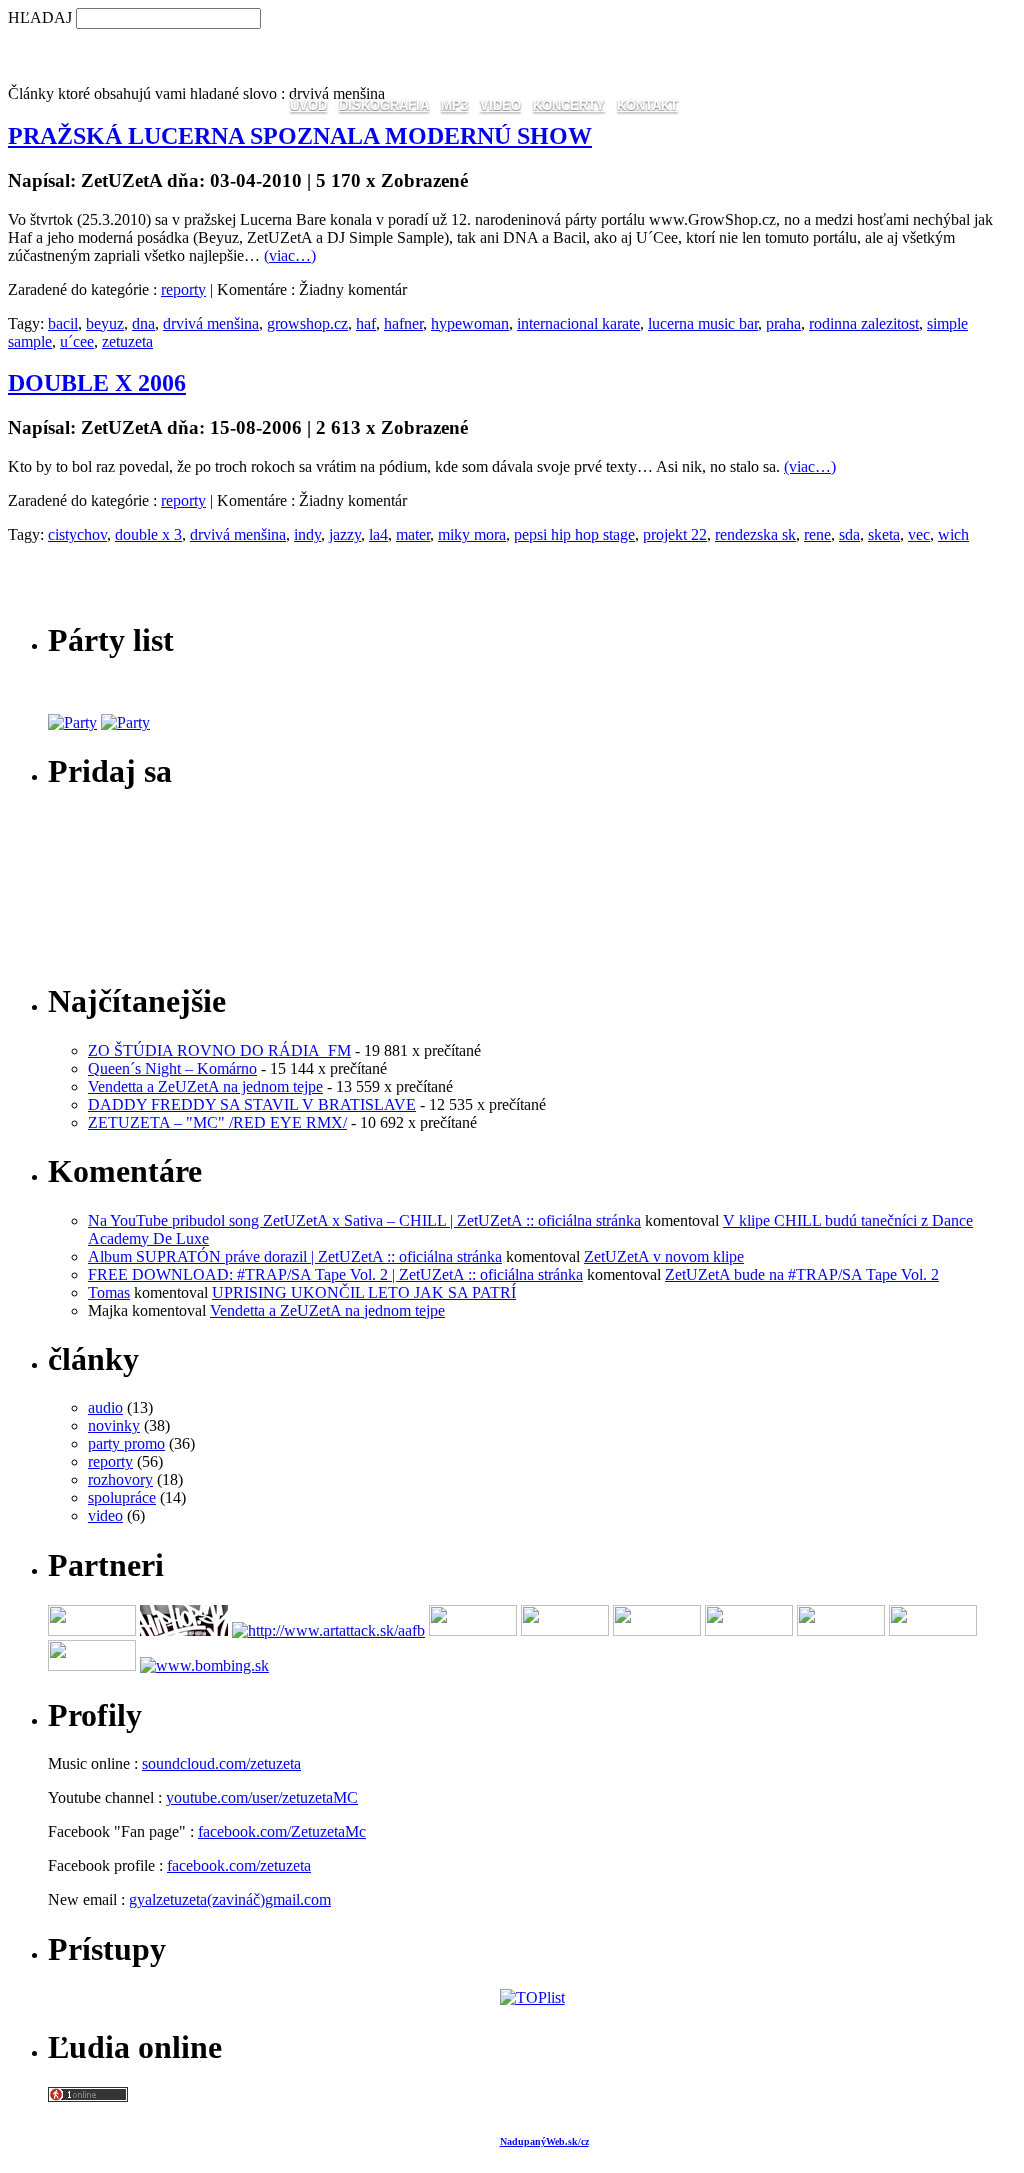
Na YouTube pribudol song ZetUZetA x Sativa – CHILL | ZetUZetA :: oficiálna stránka (364, 1220)
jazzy (345, 534)
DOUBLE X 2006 (97, 383)
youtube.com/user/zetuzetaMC (262, 1797)
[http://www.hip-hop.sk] (184, 1630)
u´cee (77, 341)
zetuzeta (127, 341)
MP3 (454, 105)
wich (953, 534)
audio (105, 1407)
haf (366, 323)
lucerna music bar (703, 323)
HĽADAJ (40, 17)
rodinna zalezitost (864, 323)
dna (143, 323)
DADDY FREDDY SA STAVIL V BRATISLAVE (252, 1104)
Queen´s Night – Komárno (172, 1068)
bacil (63, 323)
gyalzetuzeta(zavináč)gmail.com (230, 1899)
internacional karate (578, 323)
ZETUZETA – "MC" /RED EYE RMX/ (217, 1122)
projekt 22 (675, 534)
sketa (884, 534)
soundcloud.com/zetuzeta (221, 1763)
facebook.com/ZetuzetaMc (282, 1831)
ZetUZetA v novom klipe (664, 1256)
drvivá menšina (211, 323)
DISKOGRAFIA (384, 105)
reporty (183, 289)
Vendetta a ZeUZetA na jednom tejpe (205, 1086)
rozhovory (120, 1479)
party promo (126, 1443)
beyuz (105, 323)
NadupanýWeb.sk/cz (544, 2141)
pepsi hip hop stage (574, 534)
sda (849, 534)
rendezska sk (755, 534)
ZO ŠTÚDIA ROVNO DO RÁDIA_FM (219, 1050)
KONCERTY (569, 105)
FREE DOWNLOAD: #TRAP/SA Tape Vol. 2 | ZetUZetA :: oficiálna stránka (335, 1274)
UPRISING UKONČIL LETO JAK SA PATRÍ (364, 1292)
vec (919, 534)
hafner (403, 323)
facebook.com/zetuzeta (239, 1865)
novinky (114, 1425)
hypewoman (470, 323)
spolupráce (122, 1497)
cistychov (77, 534)
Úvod (308, 105)
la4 (378, 534)
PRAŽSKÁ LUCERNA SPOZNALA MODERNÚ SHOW (300, 136)
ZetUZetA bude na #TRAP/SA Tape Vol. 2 (802, 1274)
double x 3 (148, 534)
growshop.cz (307, 323)
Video (500, 105)
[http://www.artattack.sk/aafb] (328, 1630)
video (105, 1515)
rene (817, 534)
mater (413, 534)
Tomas (109, 1292)
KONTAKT (647, 105)
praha (783, 323)
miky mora (472, 534)
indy (307, 534)
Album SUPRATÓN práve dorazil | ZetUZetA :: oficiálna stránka (295, 1256)
